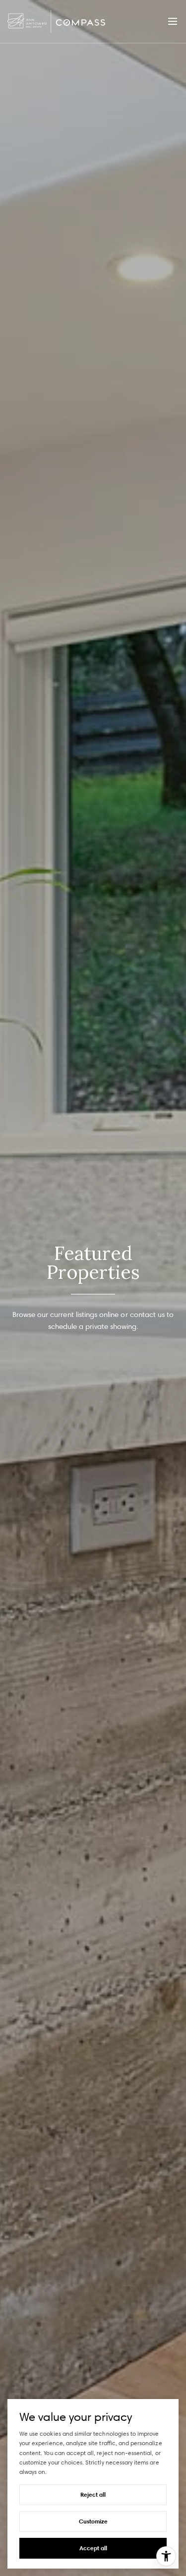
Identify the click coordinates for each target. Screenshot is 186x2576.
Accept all (93, 2548)
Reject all (93, 2494)
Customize (93, 2521)
